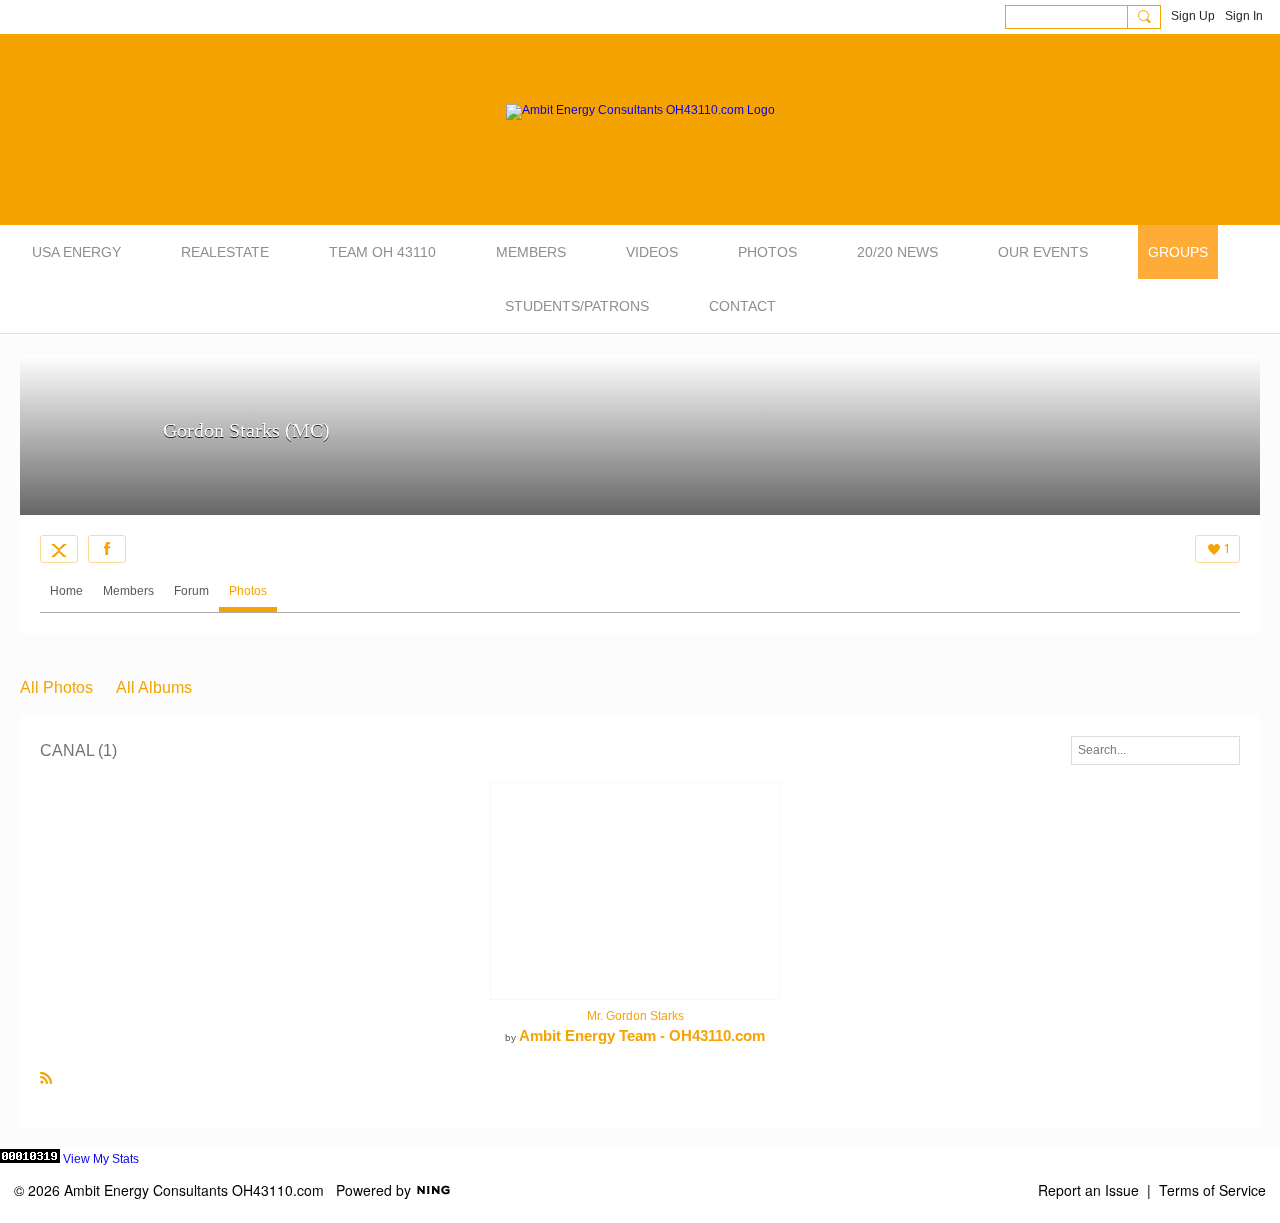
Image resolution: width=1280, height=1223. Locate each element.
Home (66, 591)
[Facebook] (107, 549)
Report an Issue (1088, 1190)
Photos (248, 591)
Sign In (1244, 16)
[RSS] (46, 1077)
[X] (59, 549)
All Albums (154, 687)
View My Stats (101, 1159)
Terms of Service (1212, 1190)
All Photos (56, 687)
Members (128, 591)
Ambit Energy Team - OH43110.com (642, 1035)
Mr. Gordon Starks (635, 1016)
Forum (191, 591)
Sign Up (1193, 16)
